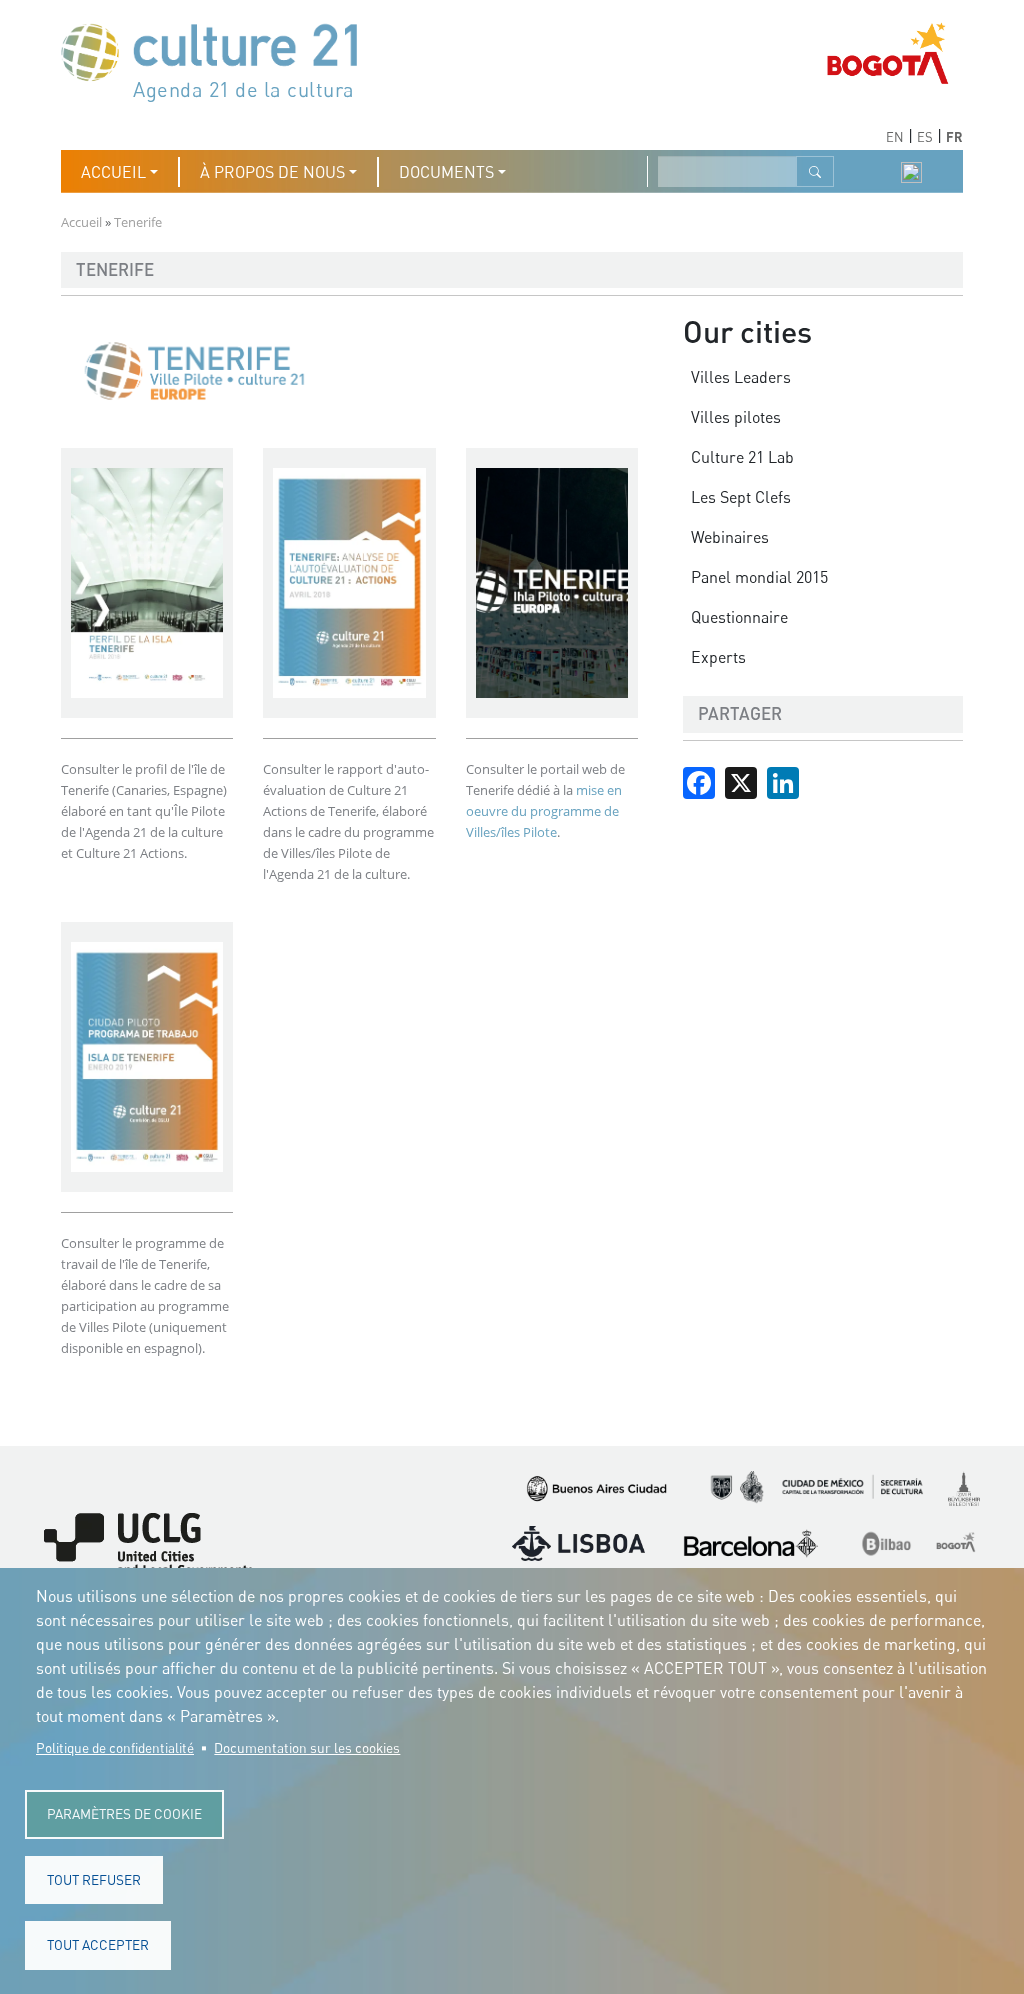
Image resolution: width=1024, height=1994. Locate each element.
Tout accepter (98, 1945)
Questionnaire (739, 617)
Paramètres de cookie (124, 1814)
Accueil (81, 222)
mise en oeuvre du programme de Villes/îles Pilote (544, 811)
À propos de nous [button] (272, 172)
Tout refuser (94, 1880)
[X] (741, 781)
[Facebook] (699, 781)
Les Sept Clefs (741, 497)
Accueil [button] (113, 172)
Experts (718, 657)
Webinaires (730, 537)
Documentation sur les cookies (307, 1748)
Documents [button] (446, 172)
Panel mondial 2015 (759, 577)
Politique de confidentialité (115, 1748)
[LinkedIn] (783, 781)
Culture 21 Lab (742, 457)
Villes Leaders (741, 377)
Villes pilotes (736, 417)
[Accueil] (219, 60)
